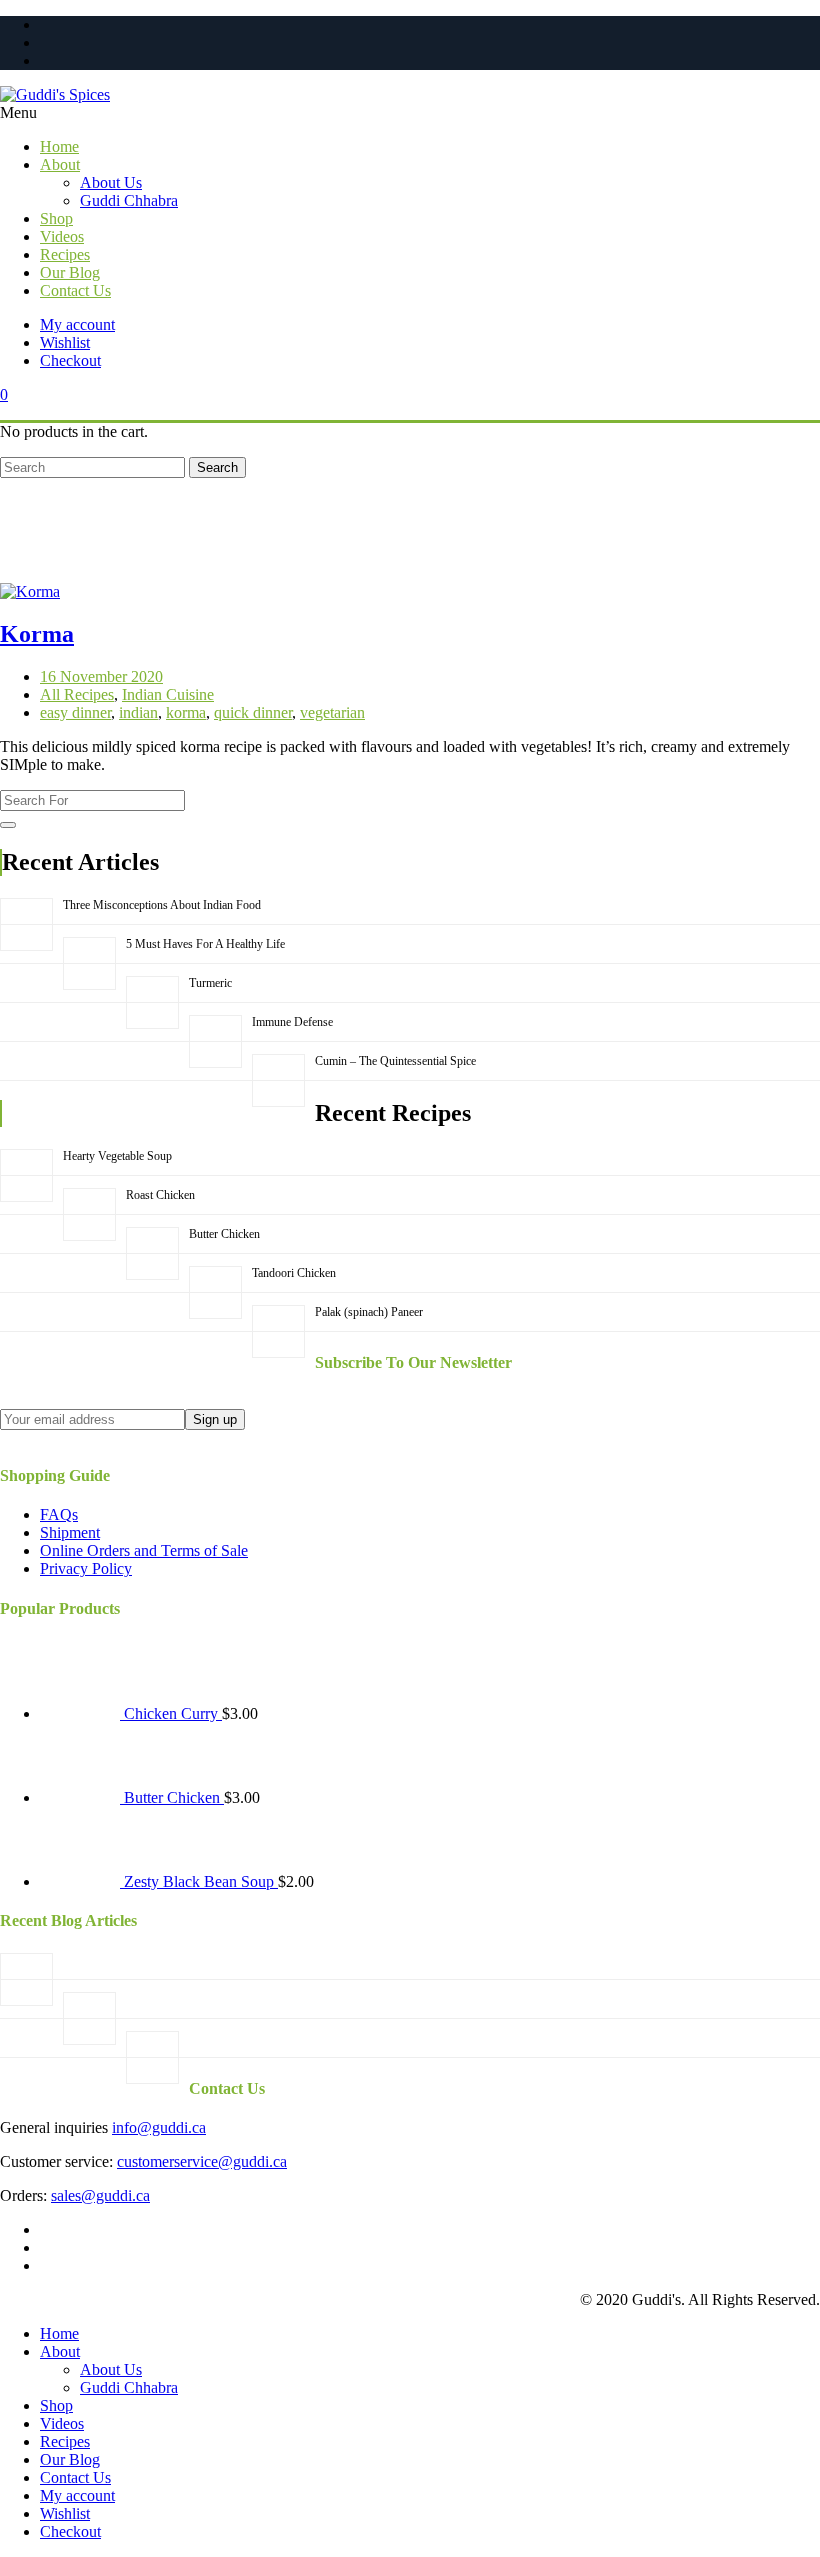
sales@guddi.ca (100, 2195)
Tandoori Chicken (294, 1273)
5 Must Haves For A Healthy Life (205, 944)
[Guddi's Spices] (410, 95)
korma (186, 712)
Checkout (70, 360)
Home (59, 2333)
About (60, 2351)
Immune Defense (292, 1022)
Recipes (65, 2441)
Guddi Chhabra (129, 2387)
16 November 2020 (101, 676)
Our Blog (70, 2459)
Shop (56, 2405)
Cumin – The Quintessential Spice (395, 1061)
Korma (37, 634)
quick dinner (253, 712)
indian (138, 712)
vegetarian (332, 712)
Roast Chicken (160, 1195)
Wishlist (65, 342)
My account (77, 324)
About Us (111, 2369)
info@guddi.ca (159, 2127)
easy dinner (75, 712)
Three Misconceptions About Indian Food (162, 905)
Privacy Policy (86, 1568)
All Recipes (77, 694)
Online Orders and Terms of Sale (144, 1550)
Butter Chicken (224, 1234)
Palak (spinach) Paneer (369, 1312)
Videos (62, 2423)
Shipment (70, 1532)
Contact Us (75, 2477)
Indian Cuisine (168, 694)
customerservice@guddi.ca (202, 2161)
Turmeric (210, 983)
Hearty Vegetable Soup (117, 1156)
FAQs (59, 1514)
